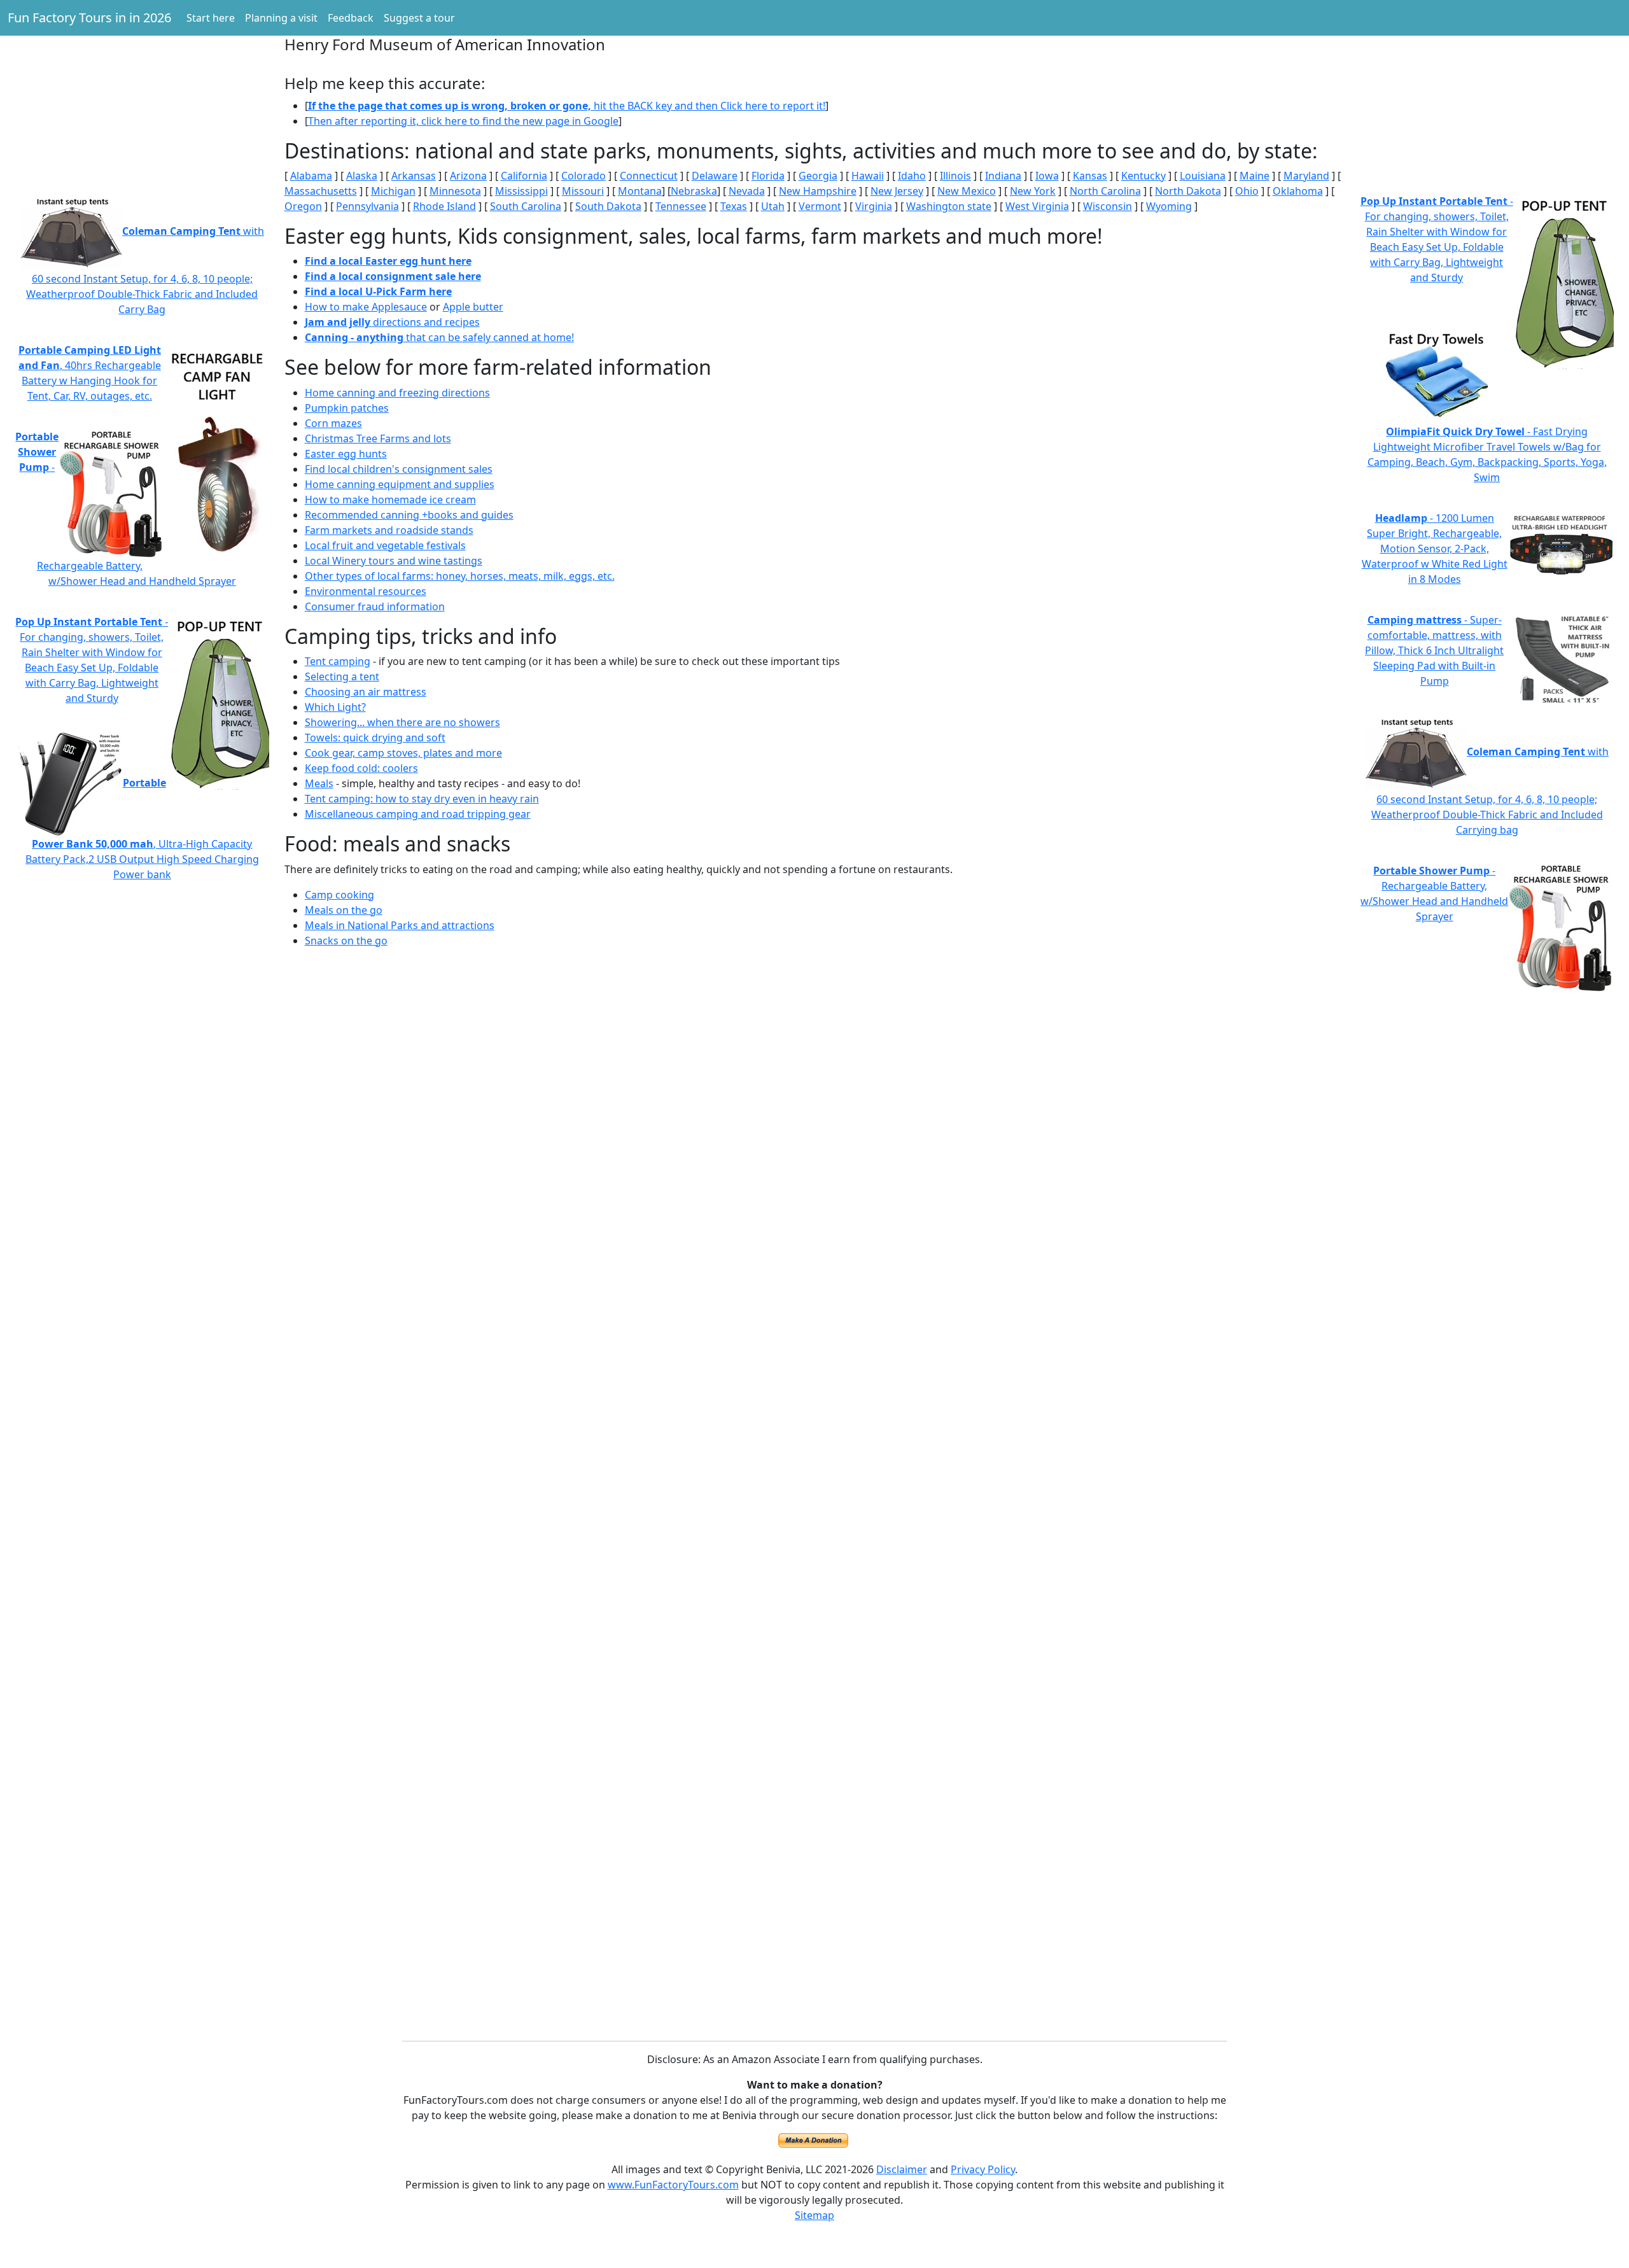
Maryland (1306, 176)
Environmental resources (366, 591)
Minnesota (455, 191)
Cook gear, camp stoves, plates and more (403, 753)
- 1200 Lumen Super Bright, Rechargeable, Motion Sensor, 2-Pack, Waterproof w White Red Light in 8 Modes (1435, 549)
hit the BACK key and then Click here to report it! (567, 106)
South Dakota (608, 206)
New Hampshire (818, 191)
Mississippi (521, 191)
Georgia (818, 176)
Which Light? (335, 707)
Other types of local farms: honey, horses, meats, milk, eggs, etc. (460, 576)
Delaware (715, 176)
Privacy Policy (983, 2169)
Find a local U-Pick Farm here (378, 291)
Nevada (747, 191)
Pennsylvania (367, 206)
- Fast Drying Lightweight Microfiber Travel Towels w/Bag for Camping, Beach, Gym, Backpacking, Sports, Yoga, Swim (1487, 454)
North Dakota (1188, 191)
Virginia (874, 206)
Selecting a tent (342, 676)
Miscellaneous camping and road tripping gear (418, 814)
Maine (1255, 176)
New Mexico (967, 191)
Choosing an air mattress (366, 692)
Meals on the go (344, 910)
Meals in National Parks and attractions (400, 925)
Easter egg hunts (346, 454)
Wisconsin (1108, 206)
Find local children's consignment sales (399, 469)
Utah (773, 206)
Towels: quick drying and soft (375, 738)
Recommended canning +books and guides (409, 515)
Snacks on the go (346, 941)
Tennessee (681, 206)
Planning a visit (281, 18)
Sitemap (814, 2215)
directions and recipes (392, 322)
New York (1033, 191)
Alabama (311, 176)
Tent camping (338, 661)
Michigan (393, 191)
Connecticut (649, 176)
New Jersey (897, 191)
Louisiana (1203, 176)
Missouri (583, 191)
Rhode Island (444, 206)
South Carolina (526, 206)
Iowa (1047, 176)
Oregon (303, 206)
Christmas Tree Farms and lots (378, 438)
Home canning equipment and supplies (400, 484)
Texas (734, 206)
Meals (319, 783)
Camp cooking (339, 895)
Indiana (1003, 176)
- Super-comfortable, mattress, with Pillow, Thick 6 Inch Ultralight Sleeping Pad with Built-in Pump (1434, 650)
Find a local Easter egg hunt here (388, 261)
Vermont (820, 206)
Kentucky (1143, 176)
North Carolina (1105, 191)
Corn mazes (333, 423)
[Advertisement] (142, 89)
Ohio (1247, 191)
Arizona (468, 176)
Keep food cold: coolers (361, 768)
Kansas (1090, 176)
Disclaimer (902, 2169)
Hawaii (868, 176)
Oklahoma (1298, 191)
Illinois (955, 176)
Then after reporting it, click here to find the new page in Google (463, 121)
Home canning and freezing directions (397, 393)
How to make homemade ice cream (390, 500)
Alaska (362, 176)
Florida (768, 176)
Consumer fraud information (375, 606)
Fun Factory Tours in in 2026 (89, 17)
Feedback (351, 18)
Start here (211, 18)
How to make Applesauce (366, 307)
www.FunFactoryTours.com (673, 2185)
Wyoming (1169, 206)
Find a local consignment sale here (393, 276)
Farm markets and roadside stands (389, 530)
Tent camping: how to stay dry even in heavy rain (422, 799)
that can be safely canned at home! (439, 337)
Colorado (584, 176)
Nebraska (694, 191)
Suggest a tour (419, 18)
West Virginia (1037, 206)
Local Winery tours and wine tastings (394, 561)
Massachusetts (321, 191)
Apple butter (473, 307)
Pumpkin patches (347, 408)
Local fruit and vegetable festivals (385, 545)
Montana (640, 191)
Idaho (912, 176)
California (524, 176)
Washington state (949, 206)
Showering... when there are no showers (402, 722)
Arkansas (414, 176)
